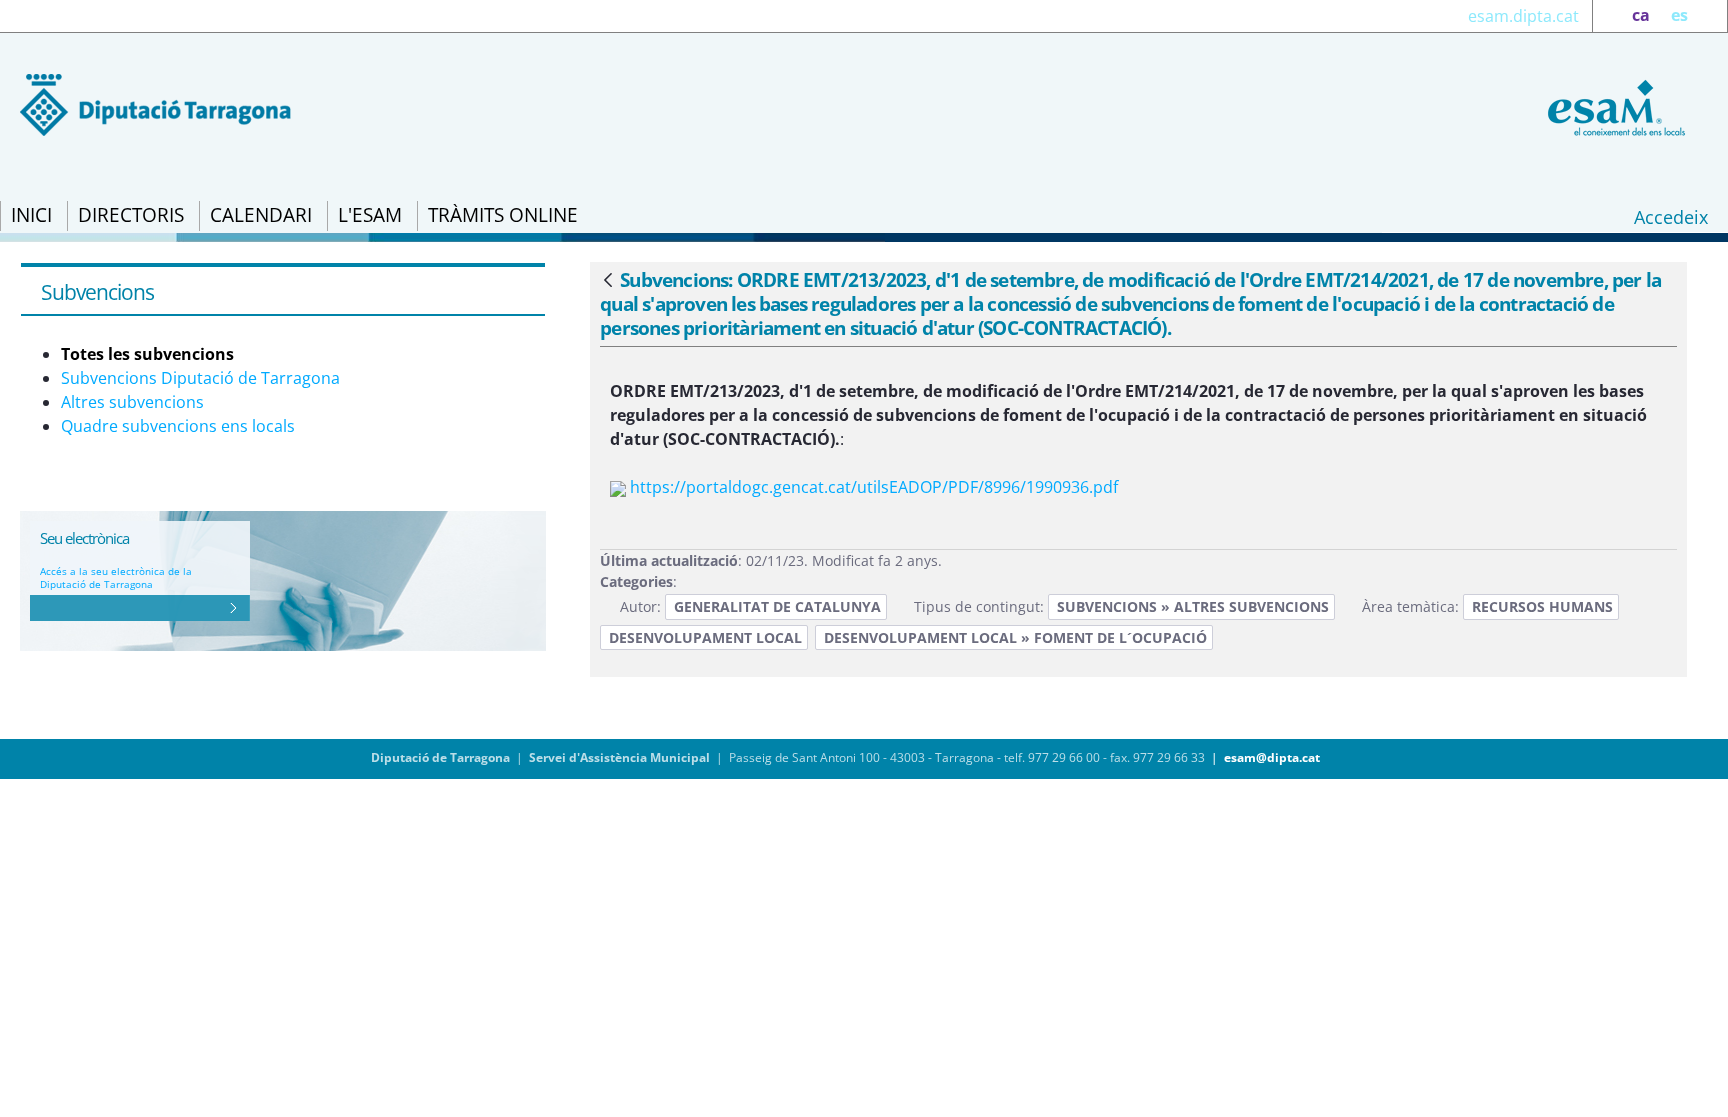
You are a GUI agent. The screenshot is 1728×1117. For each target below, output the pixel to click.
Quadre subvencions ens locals (178, 426)
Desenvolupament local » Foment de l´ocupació (1015, 637)
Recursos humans (1542, 606)
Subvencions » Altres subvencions (1193, 606)
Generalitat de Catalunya (777, 606)
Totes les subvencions (147, 354)
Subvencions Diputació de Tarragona (200, 378)
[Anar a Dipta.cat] (155, 103)
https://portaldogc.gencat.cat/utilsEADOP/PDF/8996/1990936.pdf (874, 487)
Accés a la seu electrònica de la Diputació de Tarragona (116, 577)
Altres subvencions (132, 402)
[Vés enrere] (608, 281)
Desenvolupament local (705, 637)
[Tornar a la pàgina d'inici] (1613, 106)
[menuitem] (31, 216)
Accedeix (1671, 217)
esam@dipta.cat (1272, 757)
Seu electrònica (84, 538)
